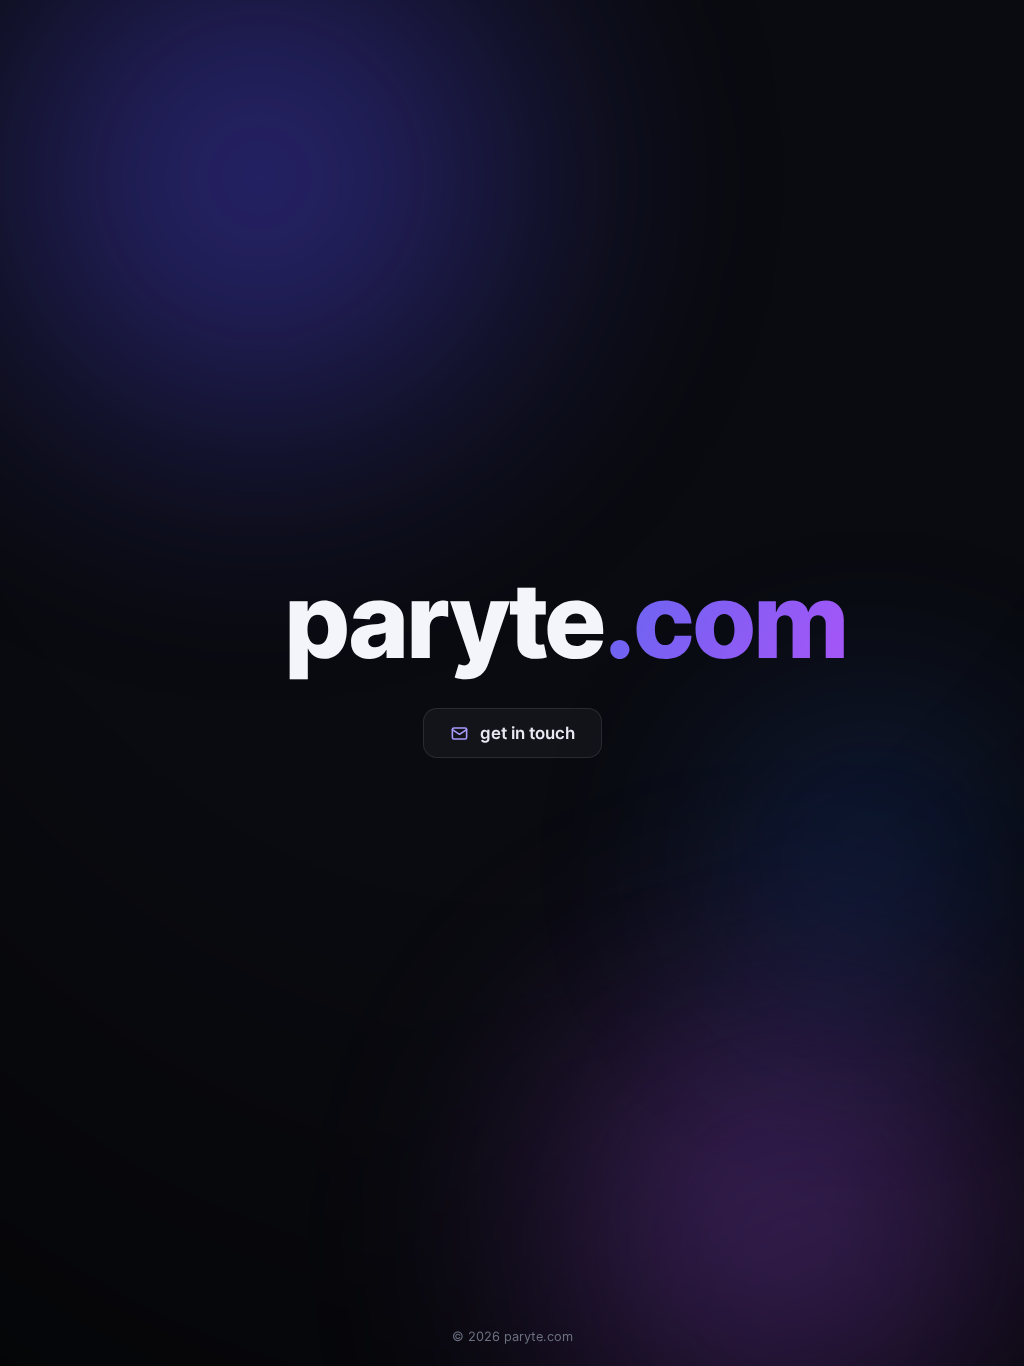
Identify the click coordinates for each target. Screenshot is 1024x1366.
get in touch (527, 733)
